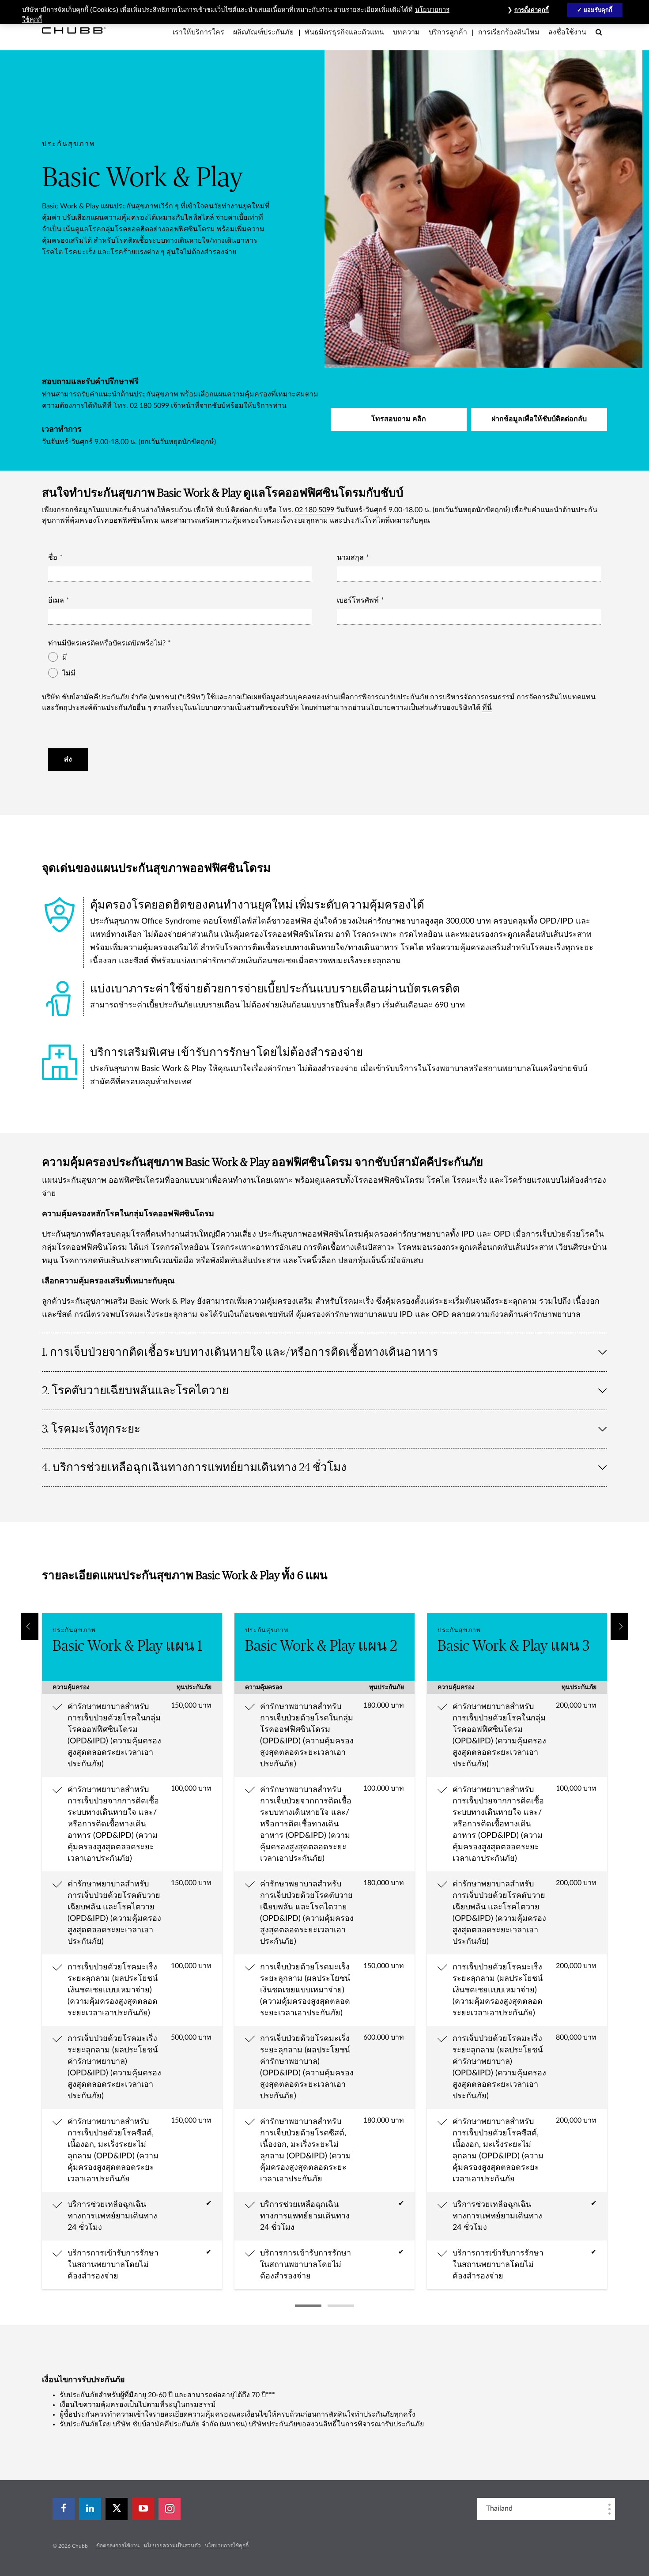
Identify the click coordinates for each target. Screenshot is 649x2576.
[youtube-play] (143, 2509)
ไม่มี (69, 673)
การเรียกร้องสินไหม (509, 32)
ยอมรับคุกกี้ (598, 10)
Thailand (499, 2508)
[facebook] (64, 2509)
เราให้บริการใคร (198, 32)
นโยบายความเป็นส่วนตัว (172, 2546)
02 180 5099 (315, 510)
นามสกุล (350, 558)
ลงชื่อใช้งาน (567, 32)
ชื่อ (53, 558)
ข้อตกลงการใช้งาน (118, 2546)
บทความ (406, 32)
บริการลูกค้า (448, 32)
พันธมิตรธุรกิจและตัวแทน (344, 32)
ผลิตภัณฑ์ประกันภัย (263, 32)
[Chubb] (74, 30)
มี (65, 657)
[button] (30, 1626)
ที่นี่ (487, 708)
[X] (117, 2509)
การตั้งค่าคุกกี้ (532, 10)
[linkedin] (90, 2509)
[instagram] (170, 2509)
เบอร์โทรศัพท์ (358, 600)
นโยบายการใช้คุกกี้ (227, 2546)
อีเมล (56, 600)
